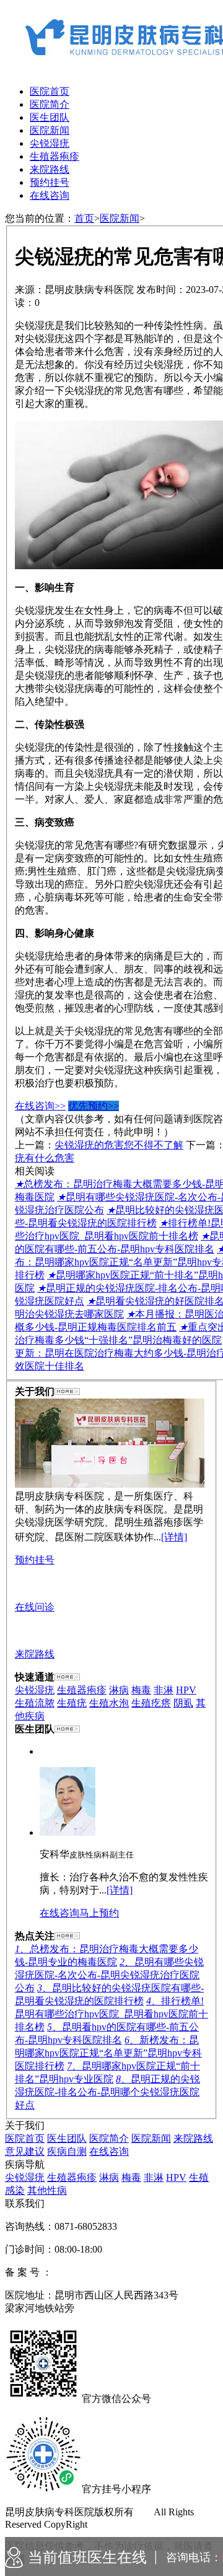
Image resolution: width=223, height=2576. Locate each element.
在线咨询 (50, 195)
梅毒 (141, 1690)
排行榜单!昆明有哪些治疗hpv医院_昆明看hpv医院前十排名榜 (111, 2014)
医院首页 (50, 91)
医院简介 (50, 104)
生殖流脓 (35, 1703)
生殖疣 (72, 1703)
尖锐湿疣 (50, 143)
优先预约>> (94, 1106)
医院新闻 (50, 130)
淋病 (119, 1690)
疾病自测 (67, 2151)
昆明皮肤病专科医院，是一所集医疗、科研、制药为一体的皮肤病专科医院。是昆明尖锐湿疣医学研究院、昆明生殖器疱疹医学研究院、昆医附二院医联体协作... (109, 1517)
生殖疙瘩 (151, 1703)
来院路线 (50, 169)
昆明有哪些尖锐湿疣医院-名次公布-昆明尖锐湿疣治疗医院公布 (109, 1975)
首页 (84, 218)
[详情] (174, 1537)
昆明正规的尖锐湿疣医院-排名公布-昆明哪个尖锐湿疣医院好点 (107, 2092)
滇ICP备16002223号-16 (101, 2272)
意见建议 (25, 2151)
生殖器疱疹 (55, 156)
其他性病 (47, 2190)
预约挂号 (50, 182)
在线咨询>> (40, 1106)
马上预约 (99, 1913)
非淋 (164, 1690)
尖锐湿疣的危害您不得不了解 (119, 1145)
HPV (186, 1690)
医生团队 (50, 117)
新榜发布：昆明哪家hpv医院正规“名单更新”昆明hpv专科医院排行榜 (108, 2053)
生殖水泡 (109, 1703)
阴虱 (183, 1703)
